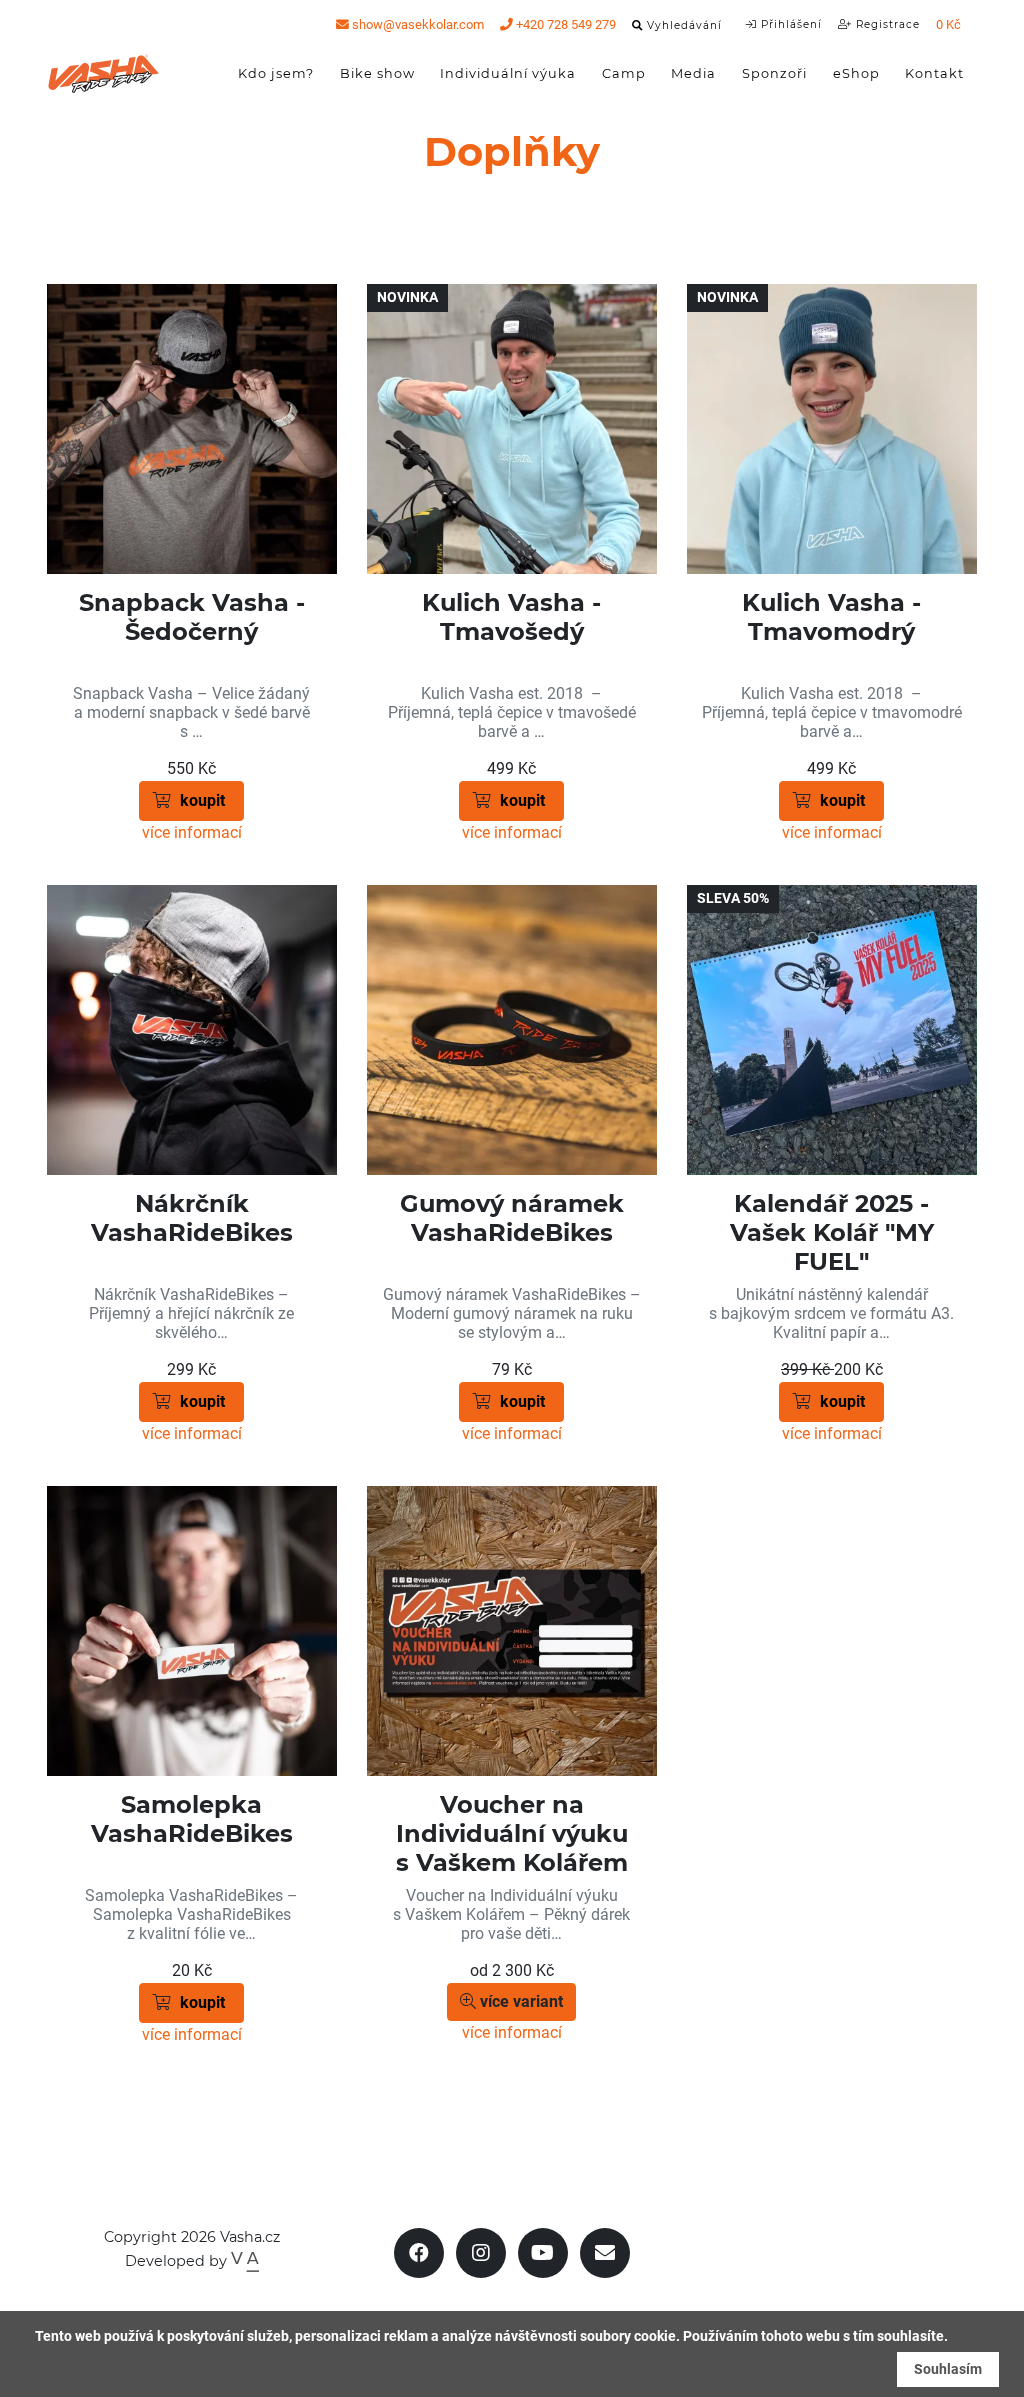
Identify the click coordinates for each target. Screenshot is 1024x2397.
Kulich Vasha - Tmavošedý (511, 617)
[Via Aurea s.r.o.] (244, 2261)
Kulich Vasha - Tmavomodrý (831, 617)
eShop (856, 73)
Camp (624, 73)
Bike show (377, 73)
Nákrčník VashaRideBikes (192, 1218)
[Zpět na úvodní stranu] (104, 74)
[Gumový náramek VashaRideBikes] (512, 1030)
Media (693, 73)
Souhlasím (948, 2369)
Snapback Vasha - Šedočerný (192, 617)
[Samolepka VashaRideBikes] (192, 1631)
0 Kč (948, 24)
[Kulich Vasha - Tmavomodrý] (832, 429)
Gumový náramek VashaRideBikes (512, 1218)
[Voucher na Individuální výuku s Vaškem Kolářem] (512, 1631)
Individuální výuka (508, 73)
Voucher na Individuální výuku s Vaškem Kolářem (512, 1833)
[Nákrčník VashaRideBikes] (192, 1030)
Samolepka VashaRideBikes (192, 1819)
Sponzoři (774, 73)
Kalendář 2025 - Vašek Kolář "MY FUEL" (832, 1232)
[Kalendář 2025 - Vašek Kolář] (832, 1030)
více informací (192, 832)
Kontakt (934, 73)
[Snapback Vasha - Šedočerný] (192, 429)
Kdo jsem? (276, 73)
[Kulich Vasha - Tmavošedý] (512, 429)
